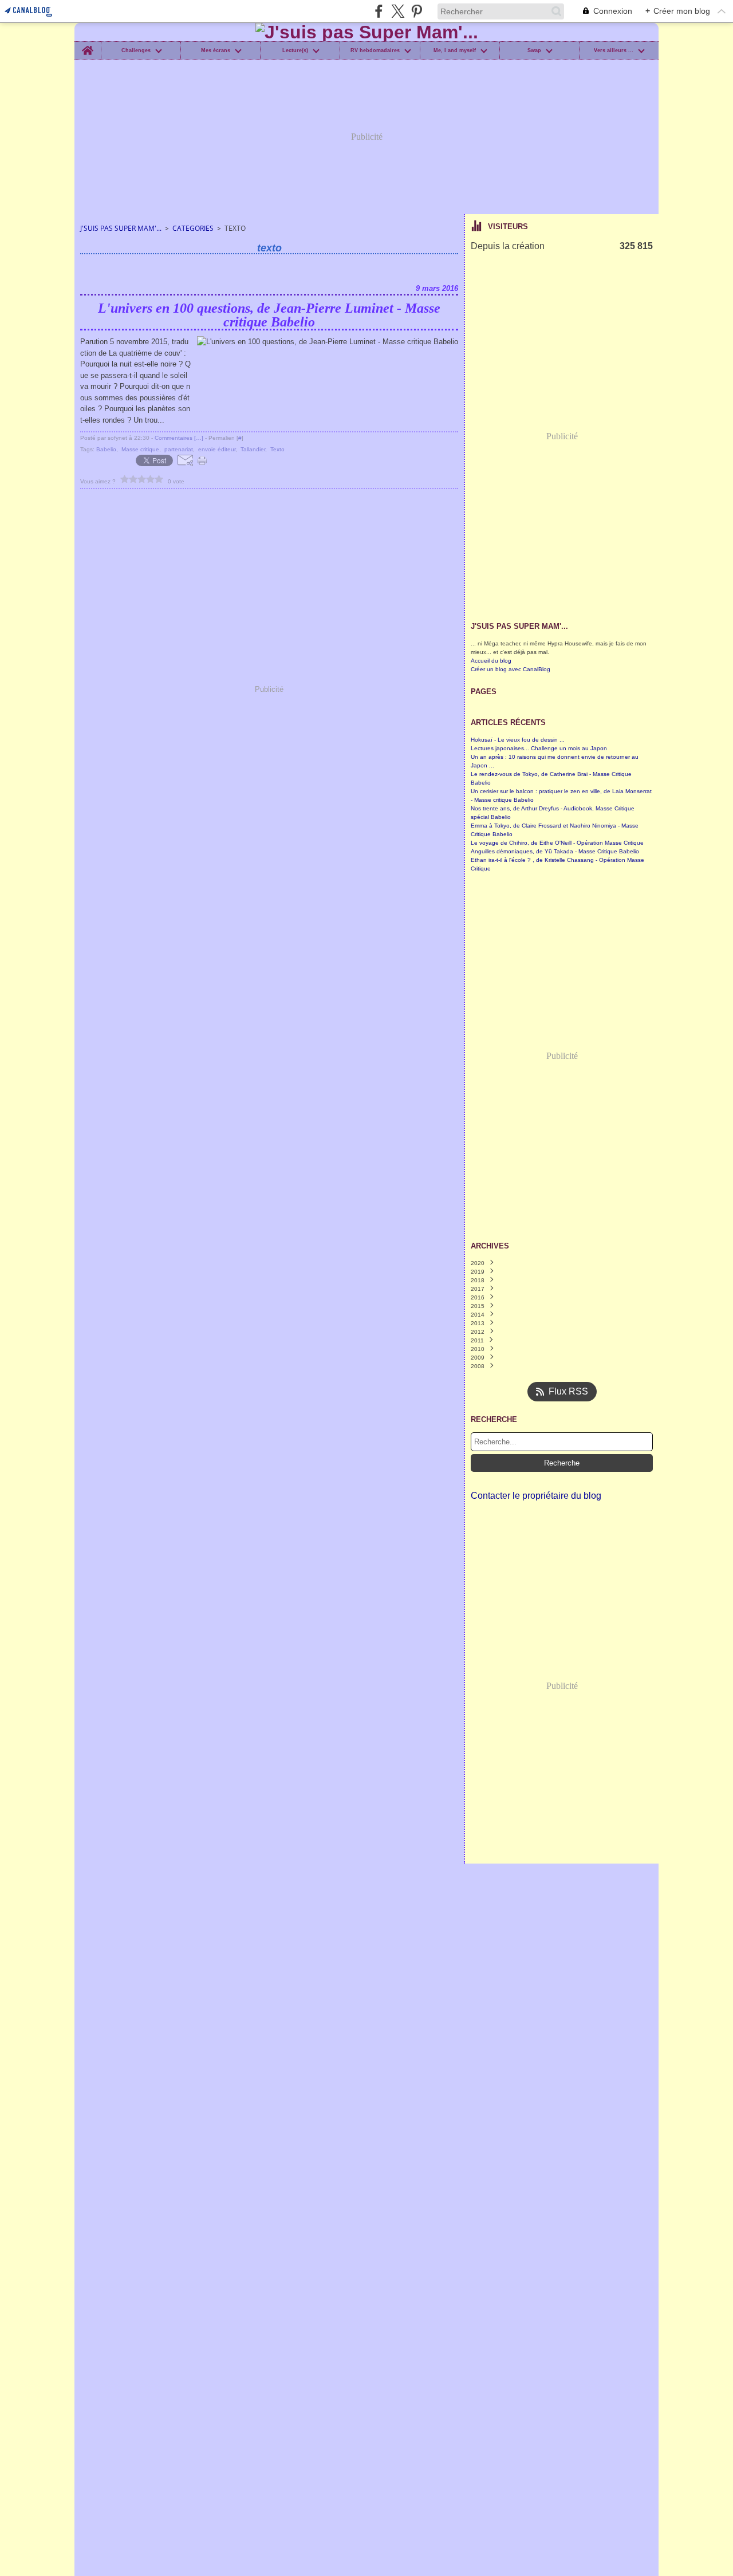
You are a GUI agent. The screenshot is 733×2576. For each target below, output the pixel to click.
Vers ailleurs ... (614, 51)
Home (87, 44)
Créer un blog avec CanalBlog (511, 669)
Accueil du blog (491, 661)
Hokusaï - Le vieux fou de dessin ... (518, 740)
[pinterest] (417, 11)
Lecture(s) (295, 51)
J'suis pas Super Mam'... (121, 228)
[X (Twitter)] (398, 11)
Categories (193, 228)
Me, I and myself (455, 51)
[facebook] (379, 11)
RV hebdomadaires (375, 51)
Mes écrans (216, 51)
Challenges (136, 51)
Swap (534, 51)
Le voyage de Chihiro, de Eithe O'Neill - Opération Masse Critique (557, 843)
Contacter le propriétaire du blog (536, 1496)
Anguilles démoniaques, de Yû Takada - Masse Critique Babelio (555, 851)
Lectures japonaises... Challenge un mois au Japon (539, 748)
